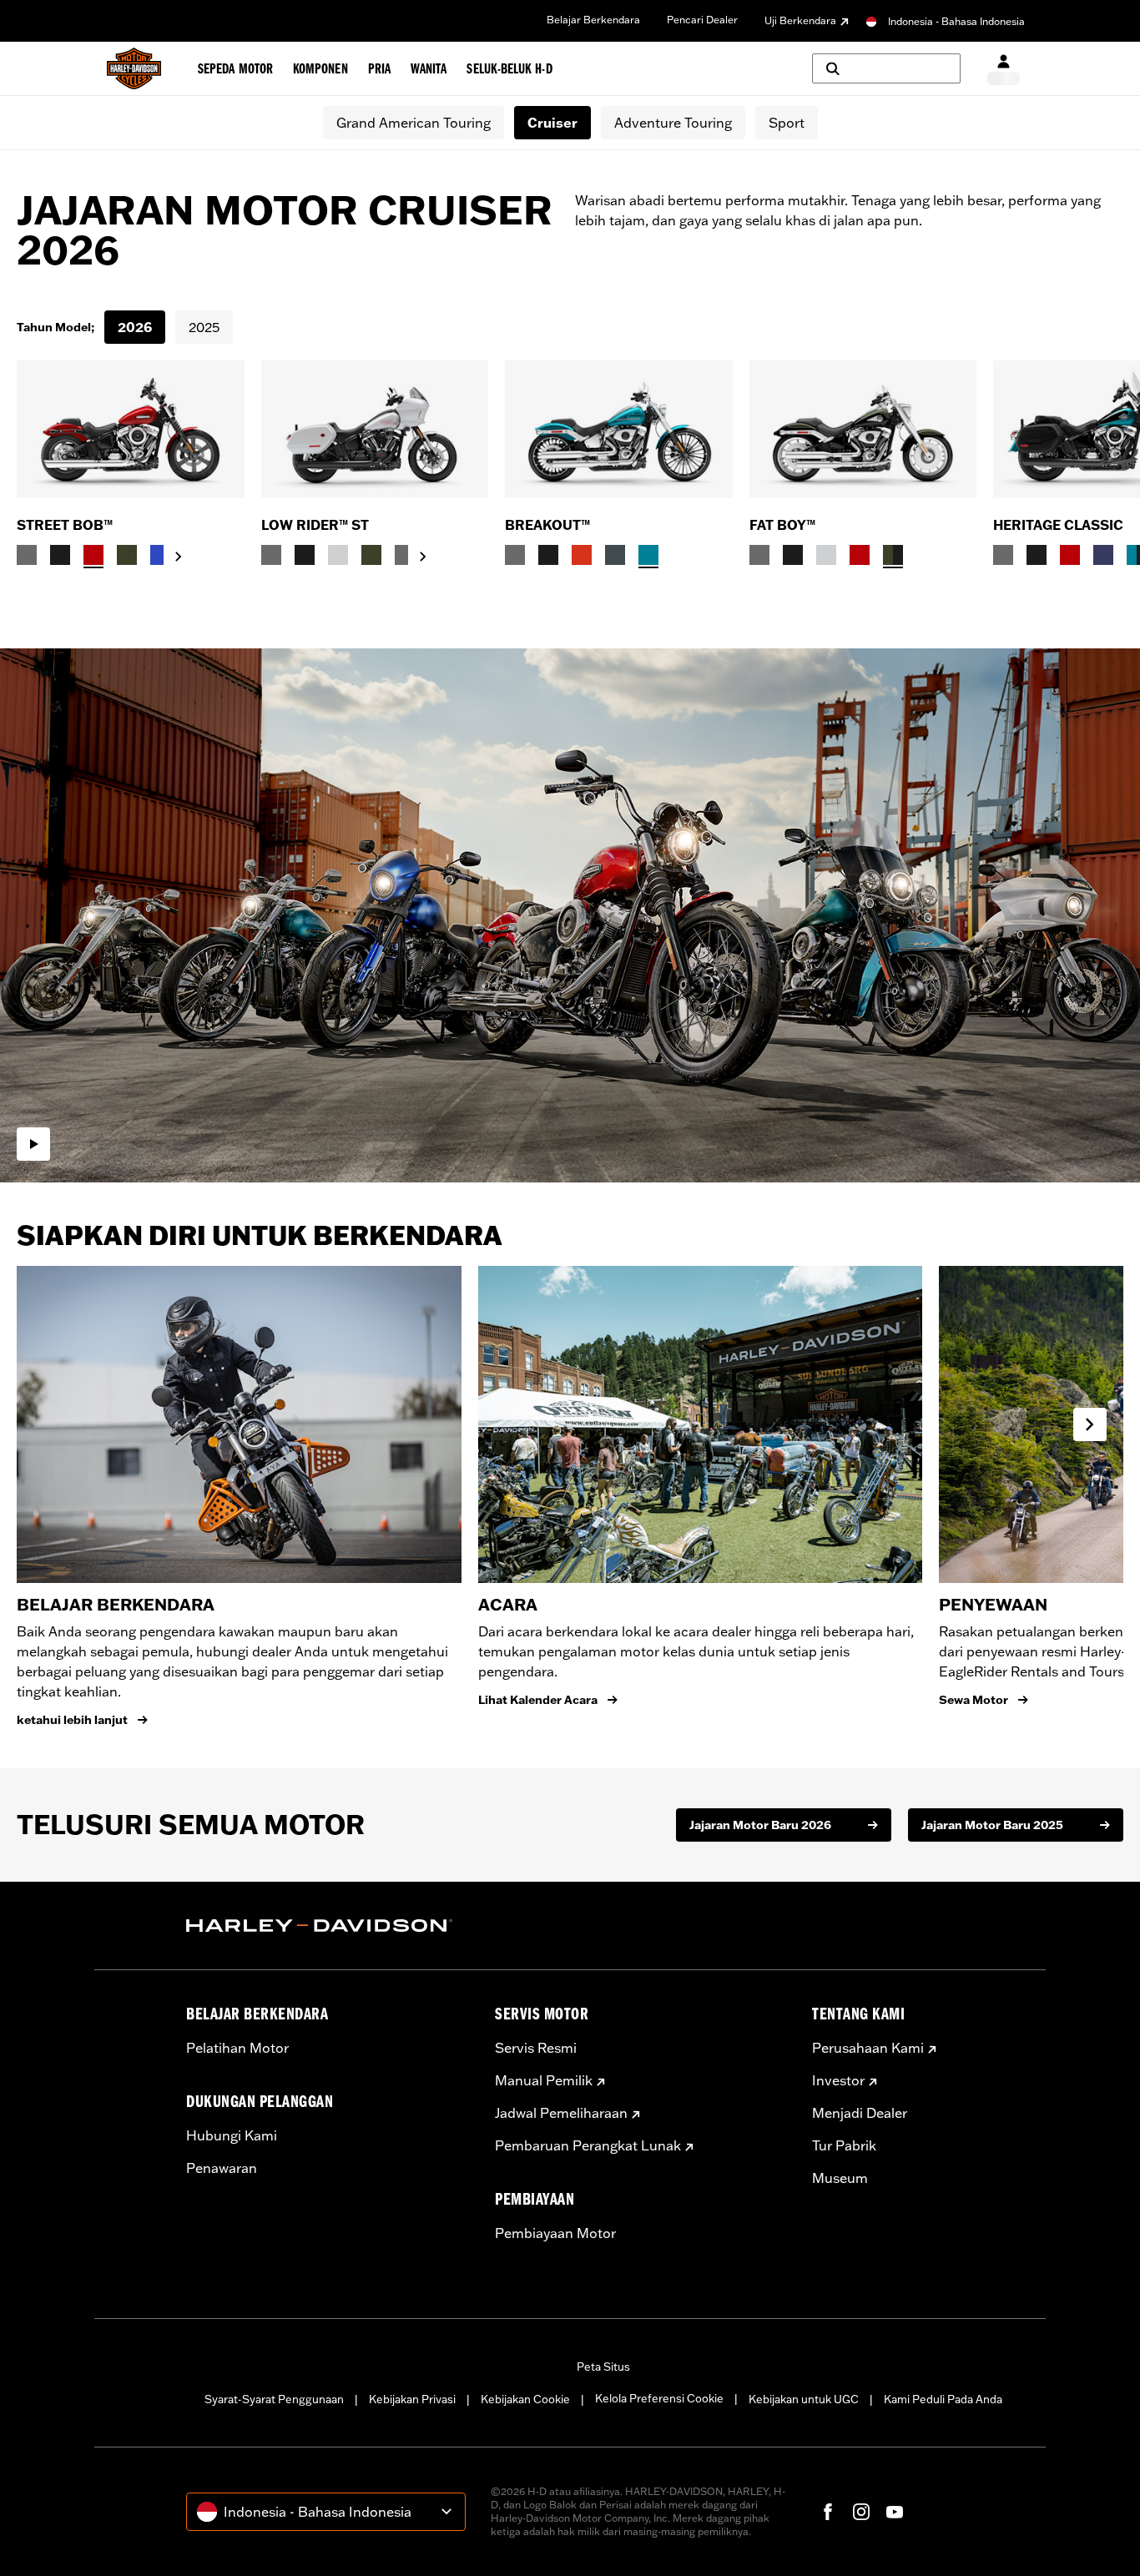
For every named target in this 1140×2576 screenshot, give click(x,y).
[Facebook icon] (828, 2512)
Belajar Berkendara (593, 20)
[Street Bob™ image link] (131, 429)
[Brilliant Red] (93, 555)
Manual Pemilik (544, 2080)
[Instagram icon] (861, 2512)
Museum (840, 2178)
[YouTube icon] (895, 2512)
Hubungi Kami (232, 2135)
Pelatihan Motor (237, 2048)
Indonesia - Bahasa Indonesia (956, 21)
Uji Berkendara (800, 20)
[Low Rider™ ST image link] (375, 429)
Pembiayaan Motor (555, 2233)
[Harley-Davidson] (328, 1926)
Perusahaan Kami (868, 2048)
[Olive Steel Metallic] (127, 555)
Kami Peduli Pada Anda (943, 2399)
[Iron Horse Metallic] (615, 555)
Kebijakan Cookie (525, 2399)
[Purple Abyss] (1103, 555)
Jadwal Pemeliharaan (561, 2113)
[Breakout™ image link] (619, 429)
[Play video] (33, 1144)
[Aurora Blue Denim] (160, 555)
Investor (838, 2080)
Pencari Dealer (702, 20)
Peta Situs (603, 2367)
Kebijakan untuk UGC (804, 2399)
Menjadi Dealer (860, 2113)
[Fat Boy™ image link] (863, 429)
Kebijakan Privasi (412, 2399)
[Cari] (886, 68)
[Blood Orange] (582, 555)
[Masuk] (1004, 69)
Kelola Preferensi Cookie (659, 2398)
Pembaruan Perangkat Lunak (588, 2145)
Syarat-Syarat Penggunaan (274, 2399)
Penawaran (222, 2168)
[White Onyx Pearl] (338, 555)
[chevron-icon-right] (179, 557)
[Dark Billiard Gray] (27, 555)
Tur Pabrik (844, 2145)
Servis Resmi (536, 2048)
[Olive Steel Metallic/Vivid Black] (893, 555)
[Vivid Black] (60, 555)
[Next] (1107, 464)
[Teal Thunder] (648, 555)
